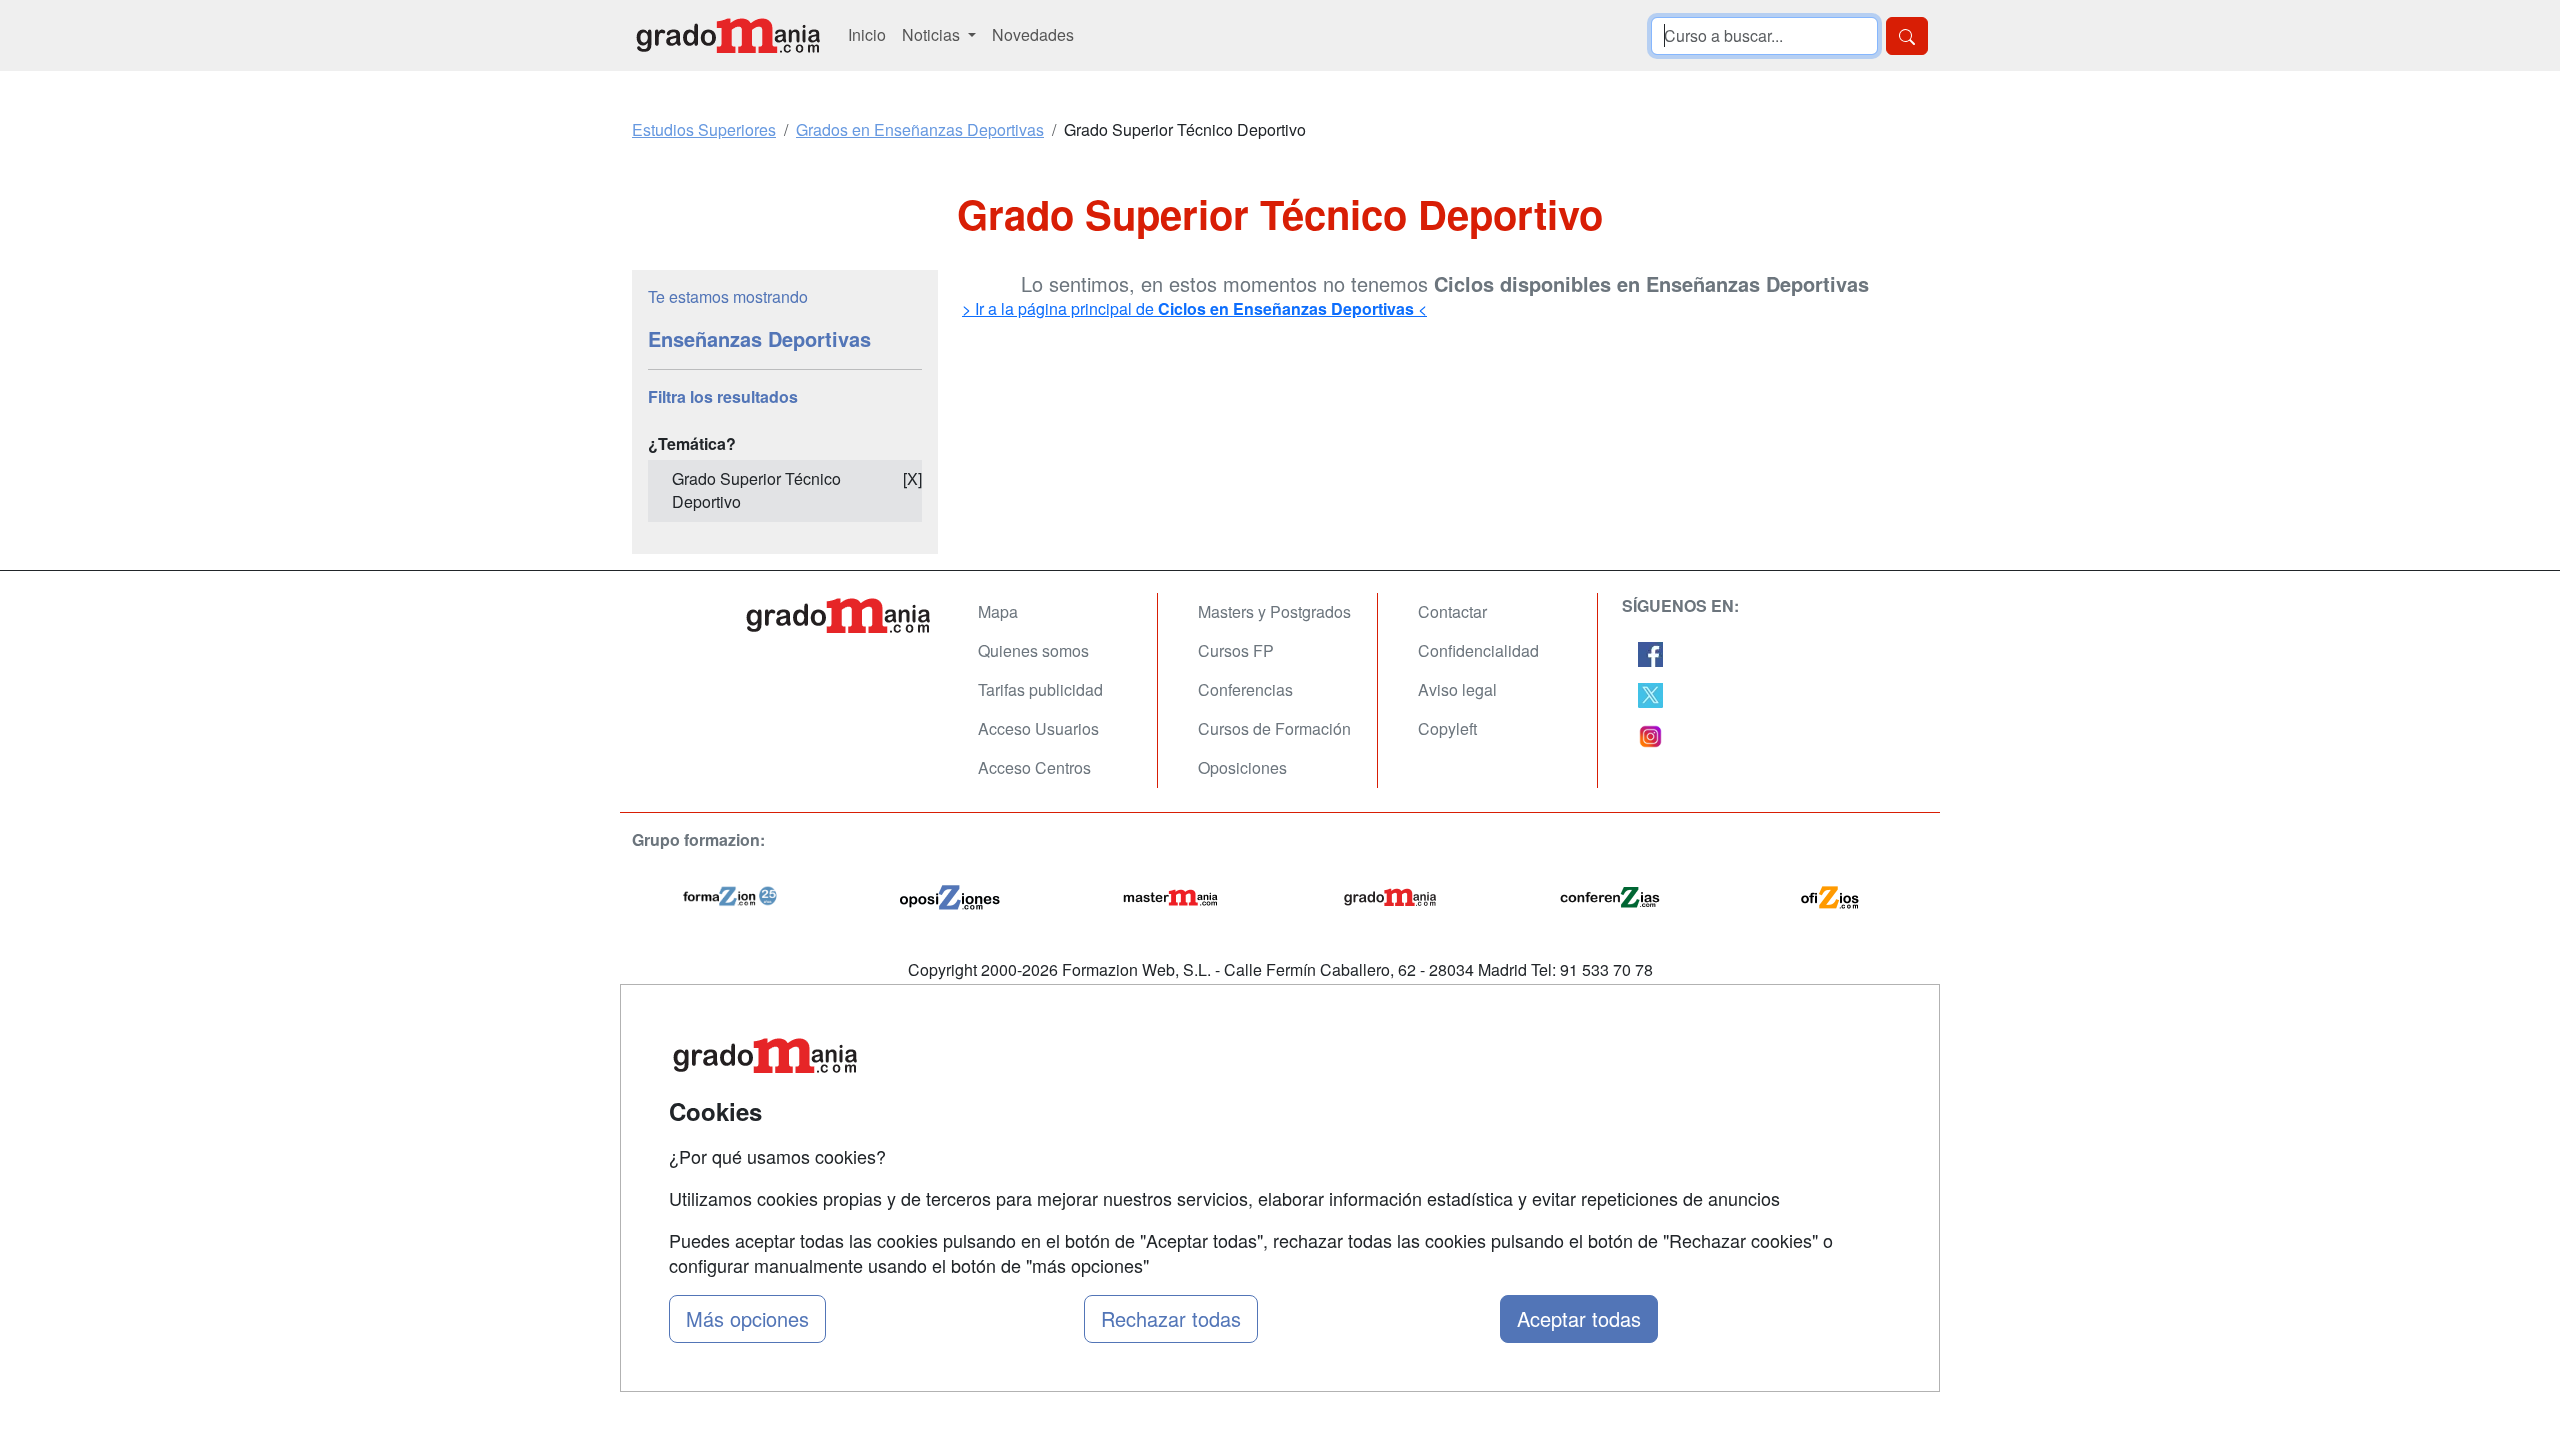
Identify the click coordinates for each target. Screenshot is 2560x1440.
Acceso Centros (1034, 767)
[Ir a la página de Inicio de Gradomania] (1390, 894)
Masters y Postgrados (1274, 611)
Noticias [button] (933, 34)
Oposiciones (1242, 767)
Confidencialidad (1478, 650)
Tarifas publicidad (1040, 689)
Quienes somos (1033, 650)
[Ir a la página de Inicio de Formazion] (730, 894)
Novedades (1033, 34)
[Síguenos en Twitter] (1650, 693)
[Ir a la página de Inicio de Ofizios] (1830, 894)
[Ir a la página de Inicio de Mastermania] (1170, 894)
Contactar (1452, 611)
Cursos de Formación (1274, 728)
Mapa (998, 611)
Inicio (867, 34)
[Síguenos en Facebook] (1650, 651)
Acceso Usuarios (1038, 728)
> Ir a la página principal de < (1194, 308)
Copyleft (1447, 728)
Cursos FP (1236, 650)
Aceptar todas (1579, 1318)
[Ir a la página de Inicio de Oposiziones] (950, 894)
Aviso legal (1457, 689)
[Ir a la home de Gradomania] (728, 35)
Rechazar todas (1171, 1318)
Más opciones (747, 1318)
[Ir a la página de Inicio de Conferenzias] (1610, 894)
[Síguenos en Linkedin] (1650, 734)
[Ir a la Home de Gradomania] (840, 615)
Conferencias (1245, 689)
